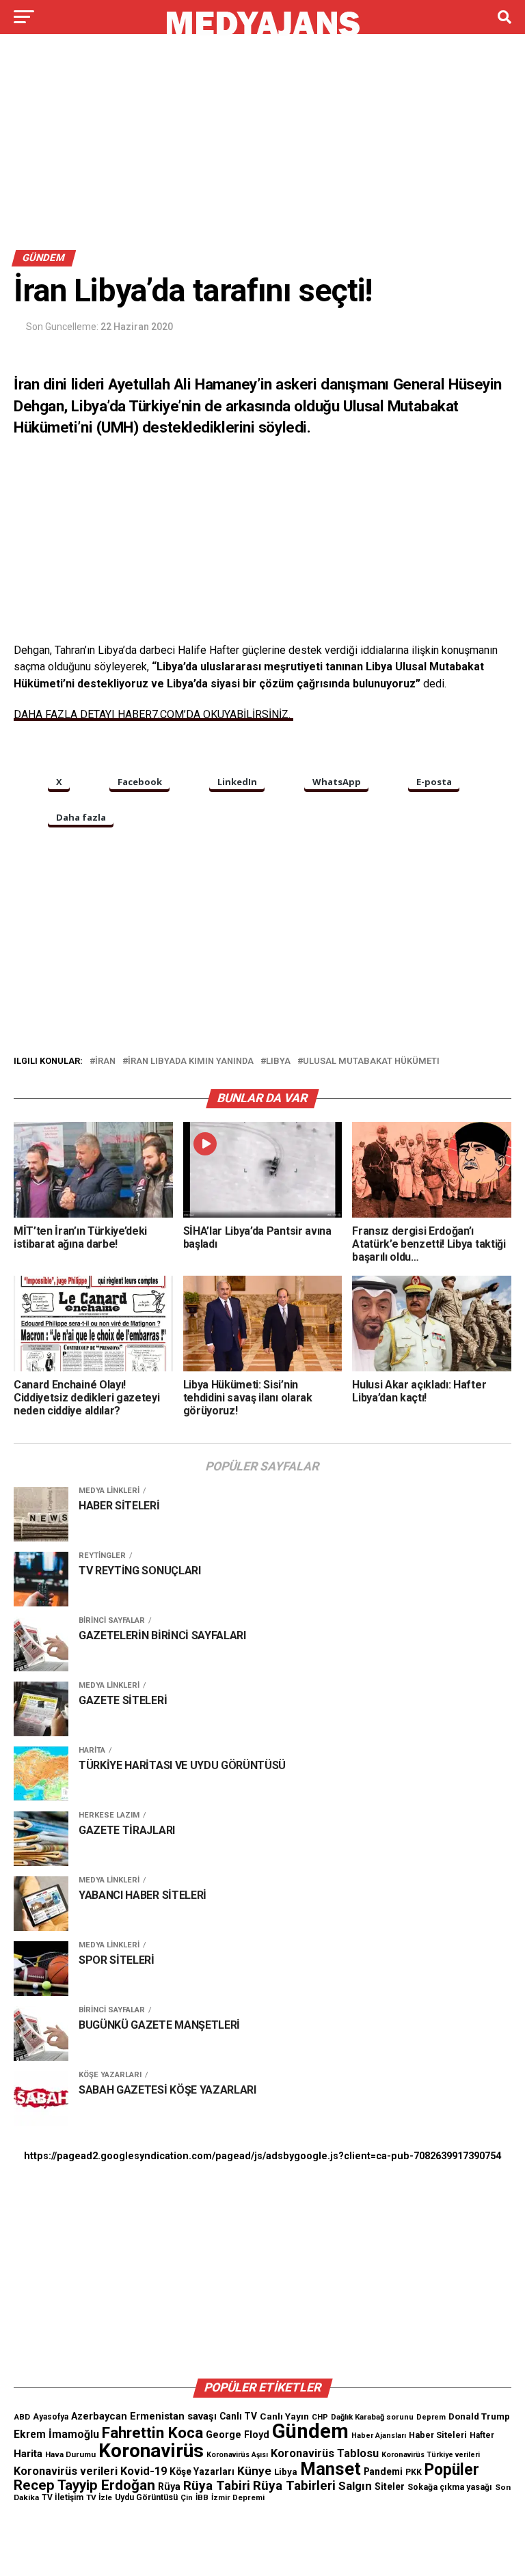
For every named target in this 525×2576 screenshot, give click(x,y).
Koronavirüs (151, 2451)
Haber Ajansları (379, 2436)
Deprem (431, 2417)
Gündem (310, 2431)
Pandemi (383, 2471)
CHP (320, 2417)
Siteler (390, 2486)
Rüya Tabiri (217, 2485)
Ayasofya (51, 2417)
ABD (22, 2417)
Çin (187, 2498)
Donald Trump (479, 2416)
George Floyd (238, 2435)
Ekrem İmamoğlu (56, 2434)
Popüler (452, 2470)
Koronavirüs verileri (66, 2471)
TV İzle (99, 2497)
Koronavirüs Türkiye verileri (431, 2455)
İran (105, 1061)
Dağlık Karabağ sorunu (372, 2417)
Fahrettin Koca (152, 2433)
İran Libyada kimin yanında (191, 1061)
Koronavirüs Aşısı (237, 2455)
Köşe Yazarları (202, 2471)
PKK (414, 2472)
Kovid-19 (144, 2471)
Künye (254, 2471)
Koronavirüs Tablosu (325, 2453)
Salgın (355, 2486)
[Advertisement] (262, 149)
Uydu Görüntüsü (146, 2497)
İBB (202, 2497)
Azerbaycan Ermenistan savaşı (144, 2416)
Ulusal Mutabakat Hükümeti (371, 1061)
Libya (278, 1061)
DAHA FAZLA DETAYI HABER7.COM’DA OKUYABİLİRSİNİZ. (153, 714)
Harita (28, 2454)
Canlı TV (238, 2416)
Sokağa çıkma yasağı (450, 2487)
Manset (331, 2469)
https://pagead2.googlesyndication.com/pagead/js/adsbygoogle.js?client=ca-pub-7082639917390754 (262, 2156)
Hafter (482, 2435)
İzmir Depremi (238, 2498)
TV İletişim (63, 2497)
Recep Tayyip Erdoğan (84, 2485)
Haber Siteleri (438, 2435)
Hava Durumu (70, 2454)
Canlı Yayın (284, 2416)
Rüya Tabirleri (294, 2485)
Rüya (169, 2486)
